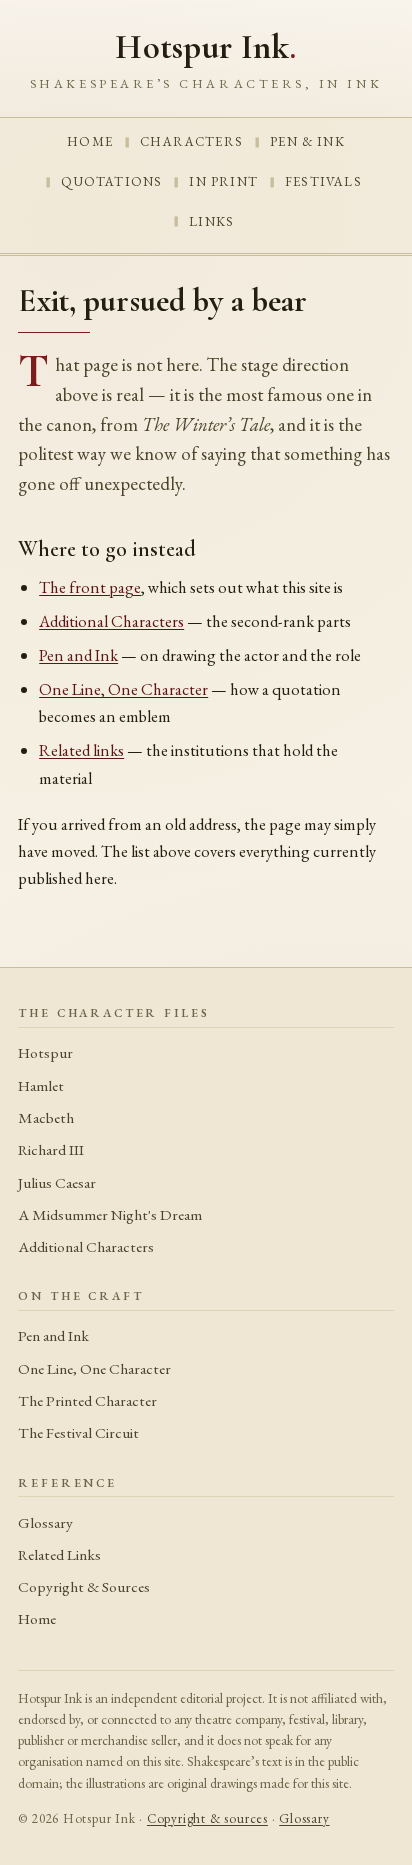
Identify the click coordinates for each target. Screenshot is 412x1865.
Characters (191, 141)
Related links (81, 750)
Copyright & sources (207, 1818)
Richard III (51, 1150)
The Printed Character (87, 1401)
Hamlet (41, 1086)
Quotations (111, 181)
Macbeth (46, 1118)
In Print (223, 181)
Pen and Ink (78, 655)
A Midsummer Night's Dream (110, 1215)
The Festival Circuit (78, 1433)
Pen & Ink (307, 141)
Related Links (59, 1555)
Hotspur (45, 1053)
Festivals (323, 181)
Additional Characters (111, 621)
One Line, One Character (123, 689)
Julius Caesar (57, 1183)
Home (90, 141)
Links (211, 221)
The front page (90, 587)
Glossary (45, 1523)
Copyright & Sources (84, 1587)
